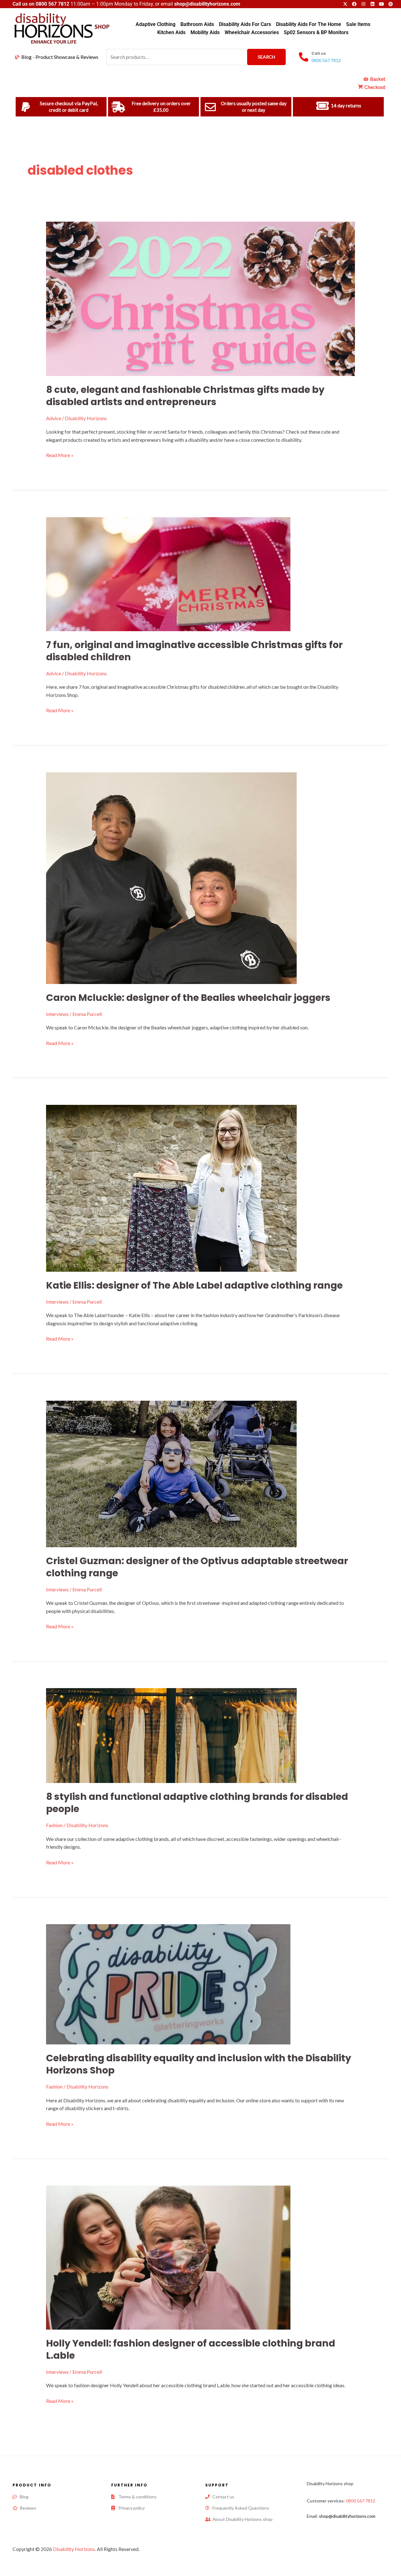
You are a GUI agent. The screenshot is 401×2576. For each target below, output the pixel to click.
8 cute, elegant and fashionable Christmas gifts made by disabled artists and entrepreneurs (185, 396)
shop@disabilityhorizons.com (347, 2516)
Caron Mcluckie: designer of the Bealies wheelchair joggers (188, 998)
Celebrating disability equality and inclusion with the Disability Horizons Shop (199, 2064)
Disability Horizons (74, 2549)
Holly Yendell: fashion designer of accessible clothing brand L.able (191, 2349)
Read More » (60, 455)
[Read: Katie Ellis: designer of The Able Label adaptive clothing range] (171, 1187)
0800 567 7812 (52, 4)
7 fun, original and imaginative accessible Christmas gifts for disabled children (194, 651)
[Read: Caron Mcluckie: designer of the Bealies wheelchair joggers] (171, 877)
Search (266, 57)
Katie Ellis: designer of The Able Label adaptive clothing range (194, 1285)
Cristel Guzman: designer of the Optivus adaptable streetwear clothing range (197, 1567)
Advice (54, 418)
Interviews (57, 1014)
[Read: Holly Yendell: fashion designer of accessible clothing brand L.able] (168, 2257)
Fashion (54, 1825)
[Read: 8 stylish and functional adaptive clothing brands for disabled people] (171, 1735)
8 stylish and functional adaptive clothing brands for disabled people (197, 1803)
